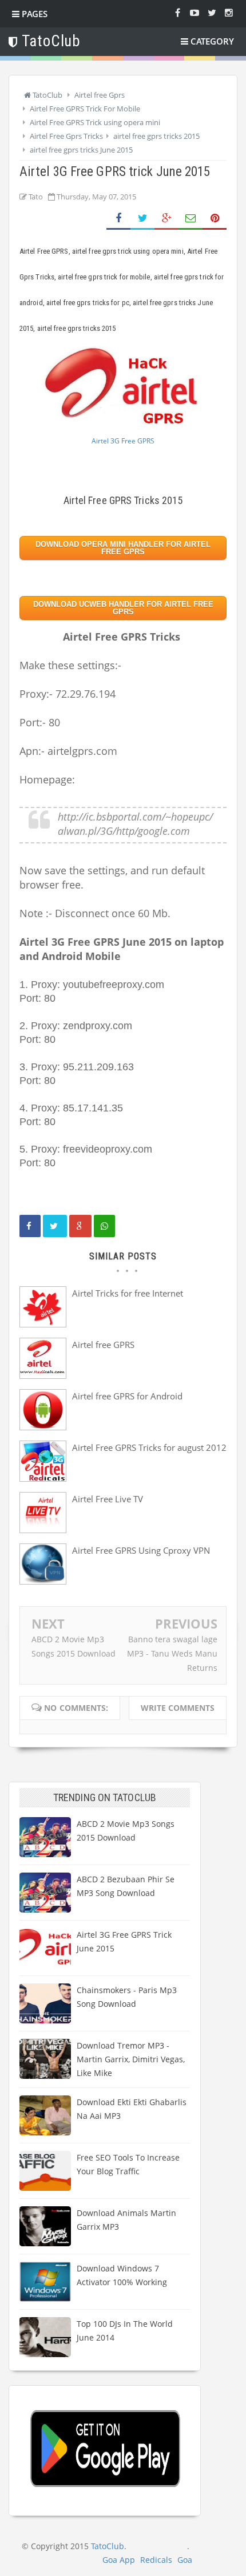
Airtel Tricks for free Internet (128, 1293)
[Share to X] (142, 219)
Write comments (178, 1708)
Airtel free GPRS (103, 1345)
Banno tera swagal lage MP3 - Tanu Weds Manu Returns (172, 1653)
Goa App (119, 2560)
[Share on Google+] (166, 219)
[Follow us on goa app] (212, 12)
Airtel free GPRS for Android (127, 1396)
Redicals (156, 2560)
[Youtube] (195, 12)
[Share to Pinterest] (215, 219)
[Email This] (191, 219)
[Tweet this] (55, 1226)
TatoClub (108, 2546)
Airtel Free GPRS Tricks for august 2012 (149, 1447)
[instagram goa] (229, 12)
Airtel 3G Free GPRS (123, 441)
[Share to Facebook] (118, 219)
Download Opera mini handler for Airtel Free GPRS (123, 548)
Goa (185, 2560)
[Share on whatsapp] (104, 1226)
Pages (33, 14)
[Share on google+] (80, 1226)
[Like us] (177, 12)
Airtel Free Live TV (108, 1499)
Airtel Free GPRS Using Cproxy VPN (141, 1550)
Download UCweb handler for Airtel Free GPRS (123, 608)
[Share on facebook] (30, 1226)
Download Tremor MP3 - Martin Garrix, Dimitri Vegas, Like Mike (131, 2059)
